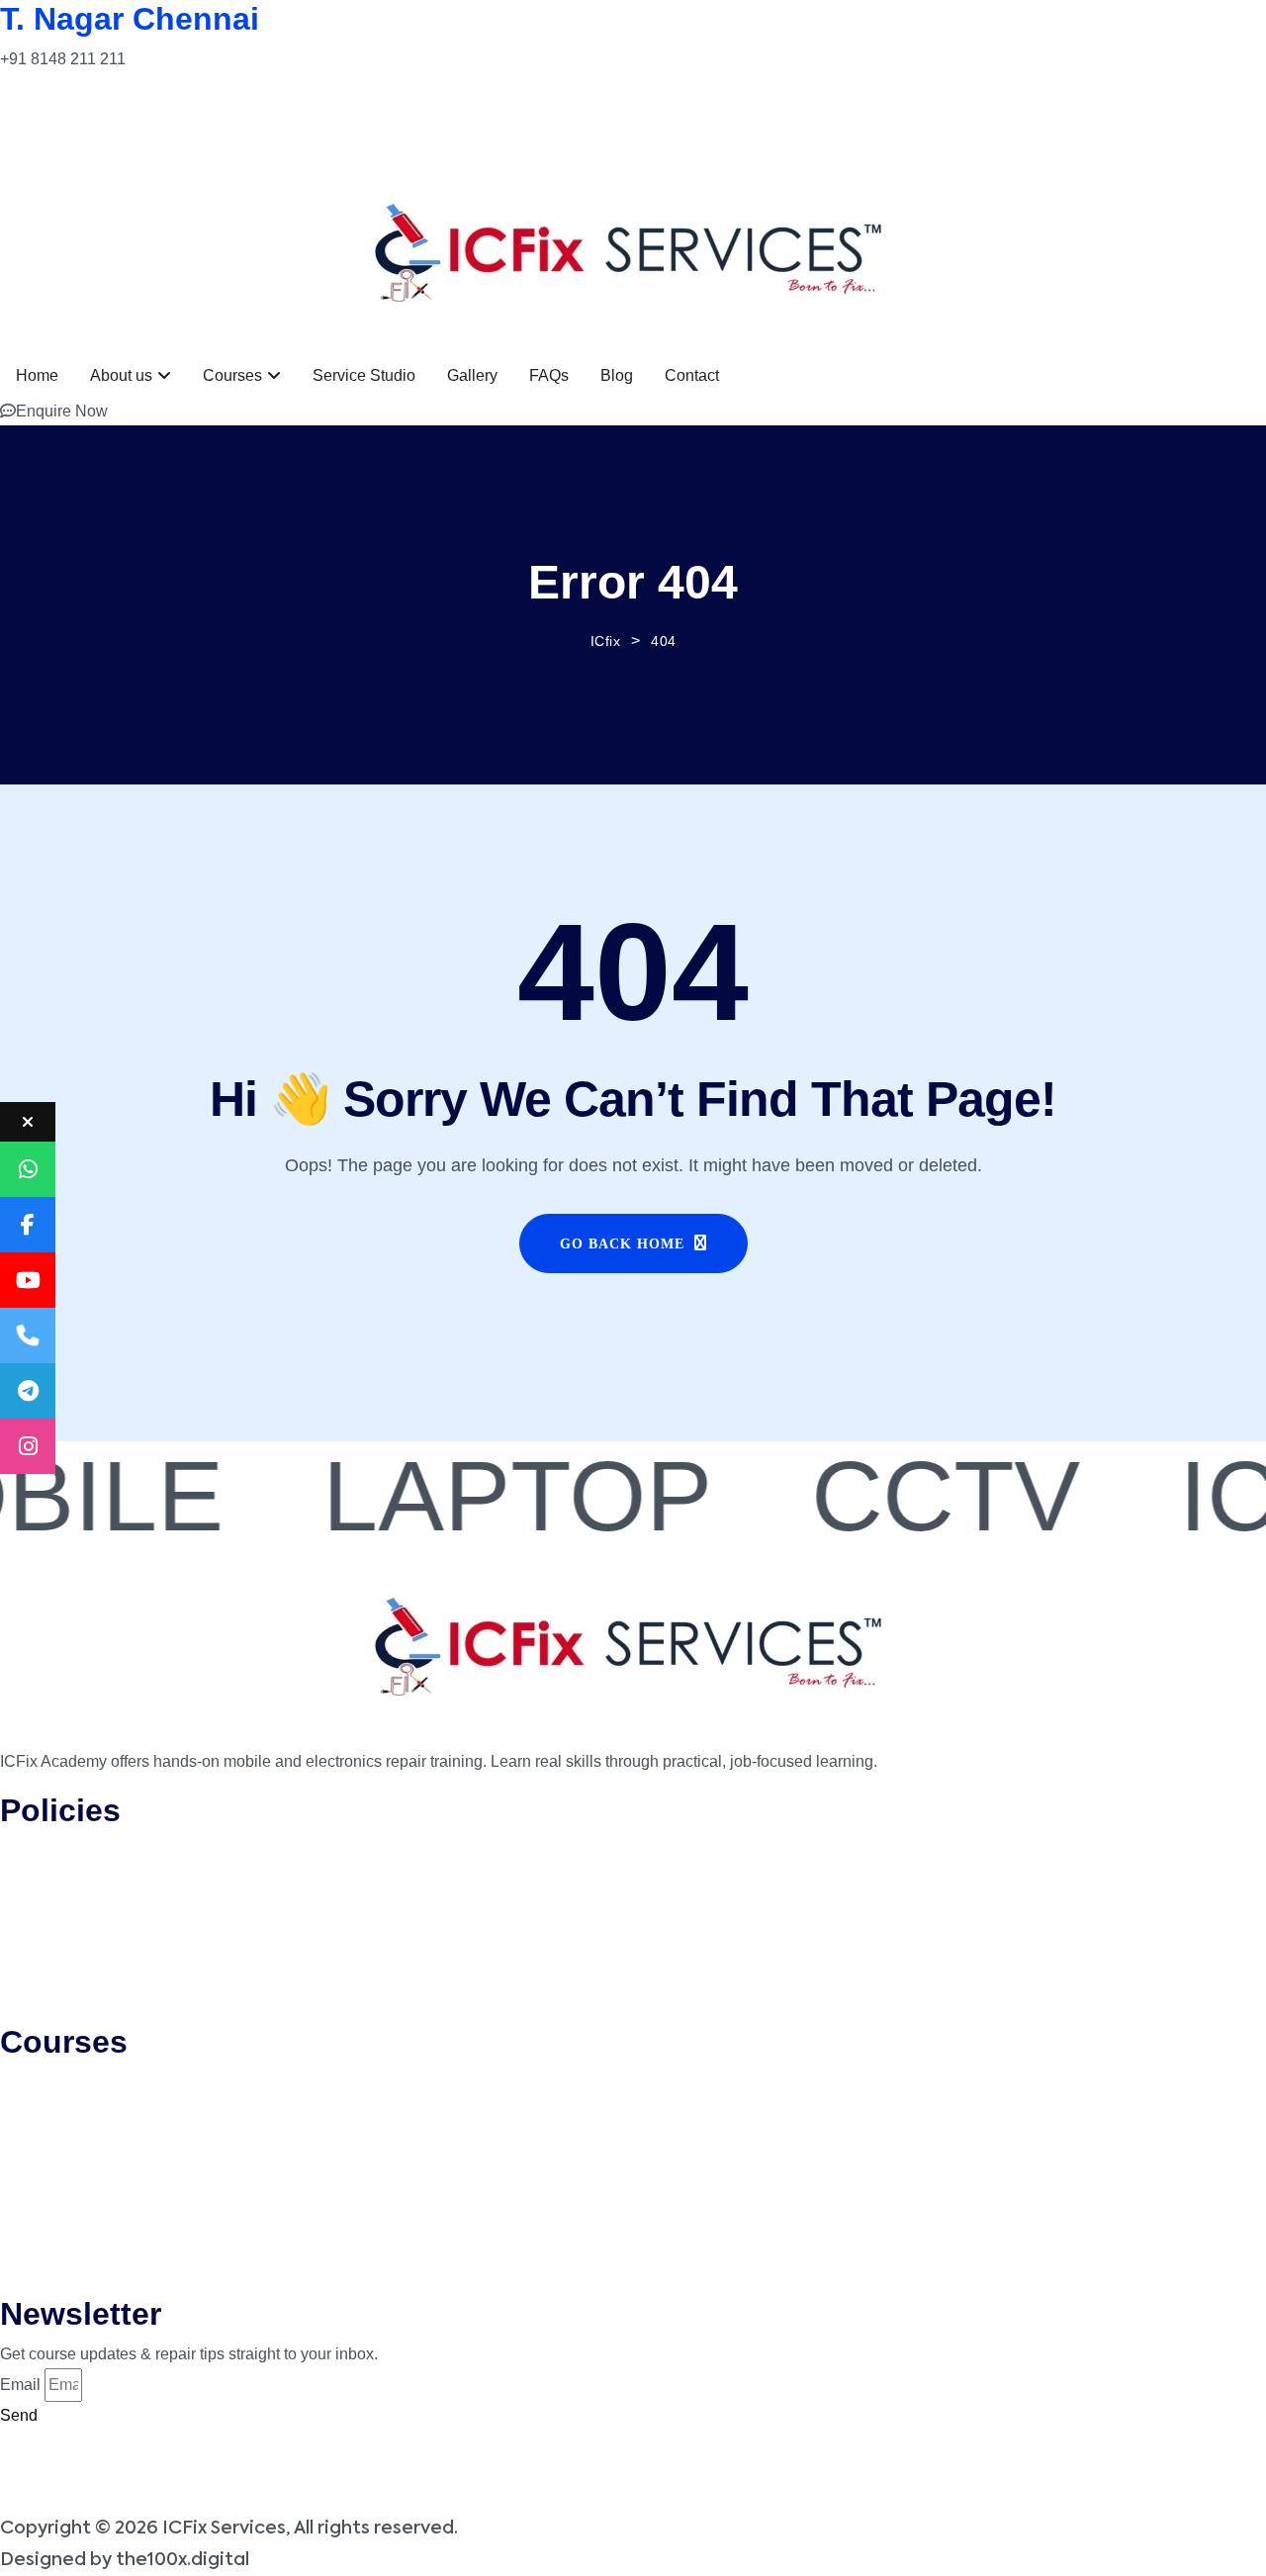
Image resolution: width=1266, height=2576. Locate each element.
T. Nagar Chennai (130, 19)
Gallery (472, 375)
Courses (232, 375)
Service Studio (364, 375)
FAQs (549, 375)
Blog (617, 375)
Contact (692, 375)
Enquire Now (62, 411)
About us (121, 375)
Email (20, 2385)
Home (37, 375)
